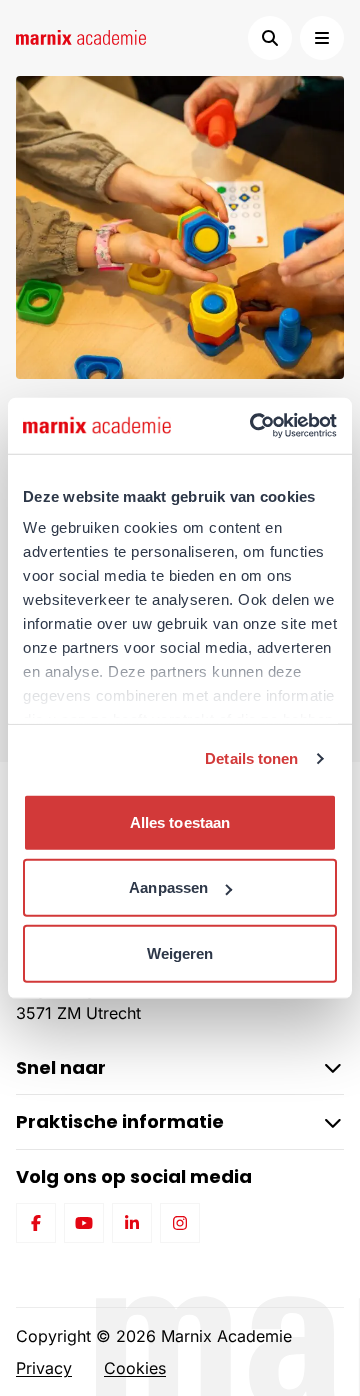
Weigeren (180, 952)
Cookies (135, 1368)
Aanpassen (168, 887)
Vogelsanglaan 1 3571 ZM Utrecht (78, 1001)
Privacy (44, 1368)
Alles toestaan (180, 821)
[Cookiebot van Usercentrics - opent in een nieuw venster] (254, 426)
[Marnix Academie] (81, 37)
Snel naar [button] (61, 1067)
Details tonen (251, 758)
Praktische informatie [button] (120, 1121)
